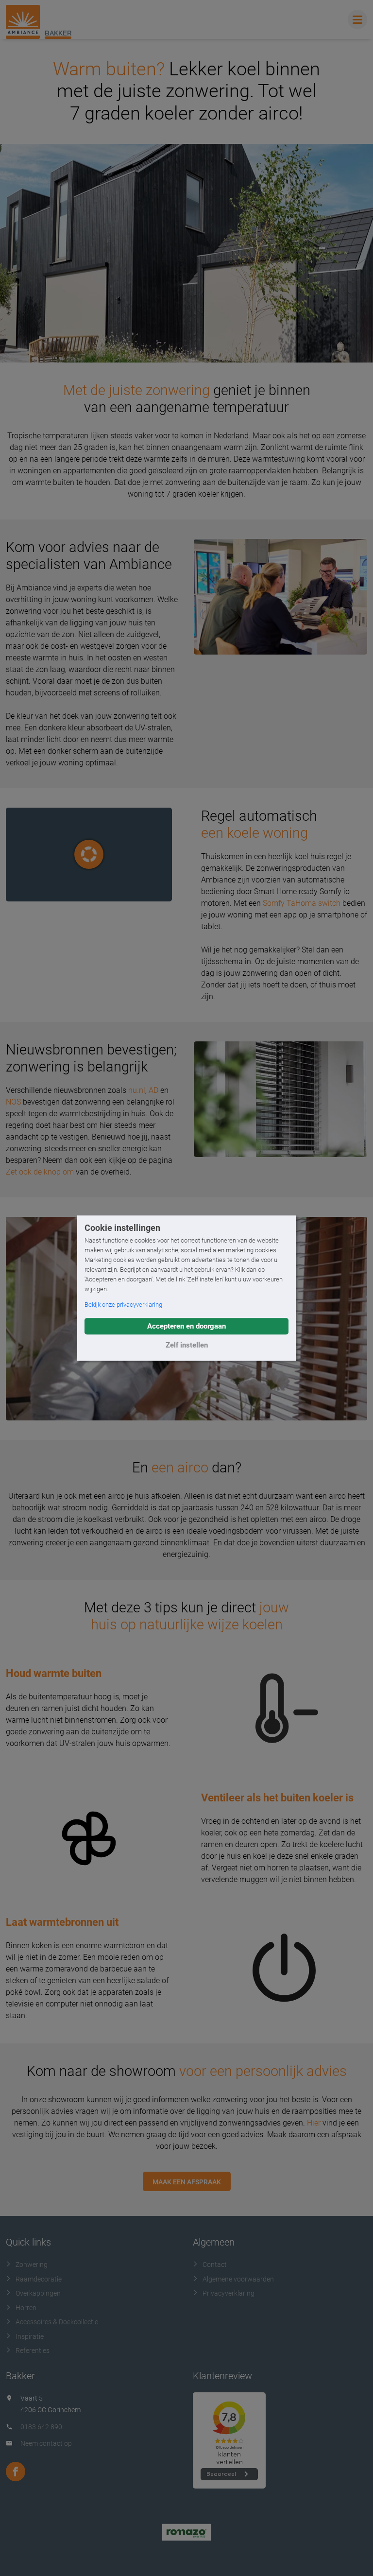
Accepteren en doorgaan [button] (186, 1326)
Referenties (33, 2351)
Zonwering (32, 2265)
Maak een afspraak (187, 2182)
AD (153, 1090)
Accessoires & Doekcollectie (57, 2322)
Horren (26, 2308)
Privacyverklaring (229, 2293)
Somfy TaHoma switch (302, 903)
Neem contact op (46, 2443)
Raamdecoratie (39, 2279)
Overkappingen (38, 2293)
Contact (215, 2265)
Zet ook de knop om (40, 1172)
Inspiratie (30, 2336)
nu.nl (137, 1090)
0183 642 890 (41, 2427)
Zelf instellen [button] (187, 1345)
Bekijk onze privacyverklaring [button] (123, 1305)
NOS (13, 1102)
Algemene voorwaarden (238, 2279)
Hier (314, 2123)
